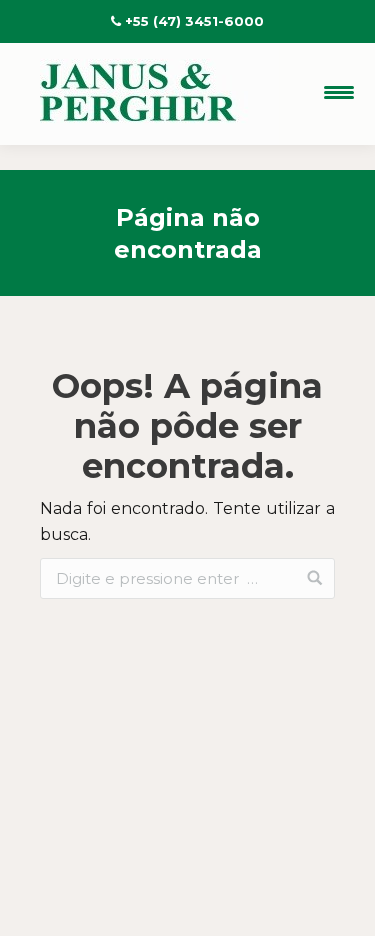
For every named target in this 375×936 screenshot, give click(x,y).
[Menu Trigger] (338, 92)
